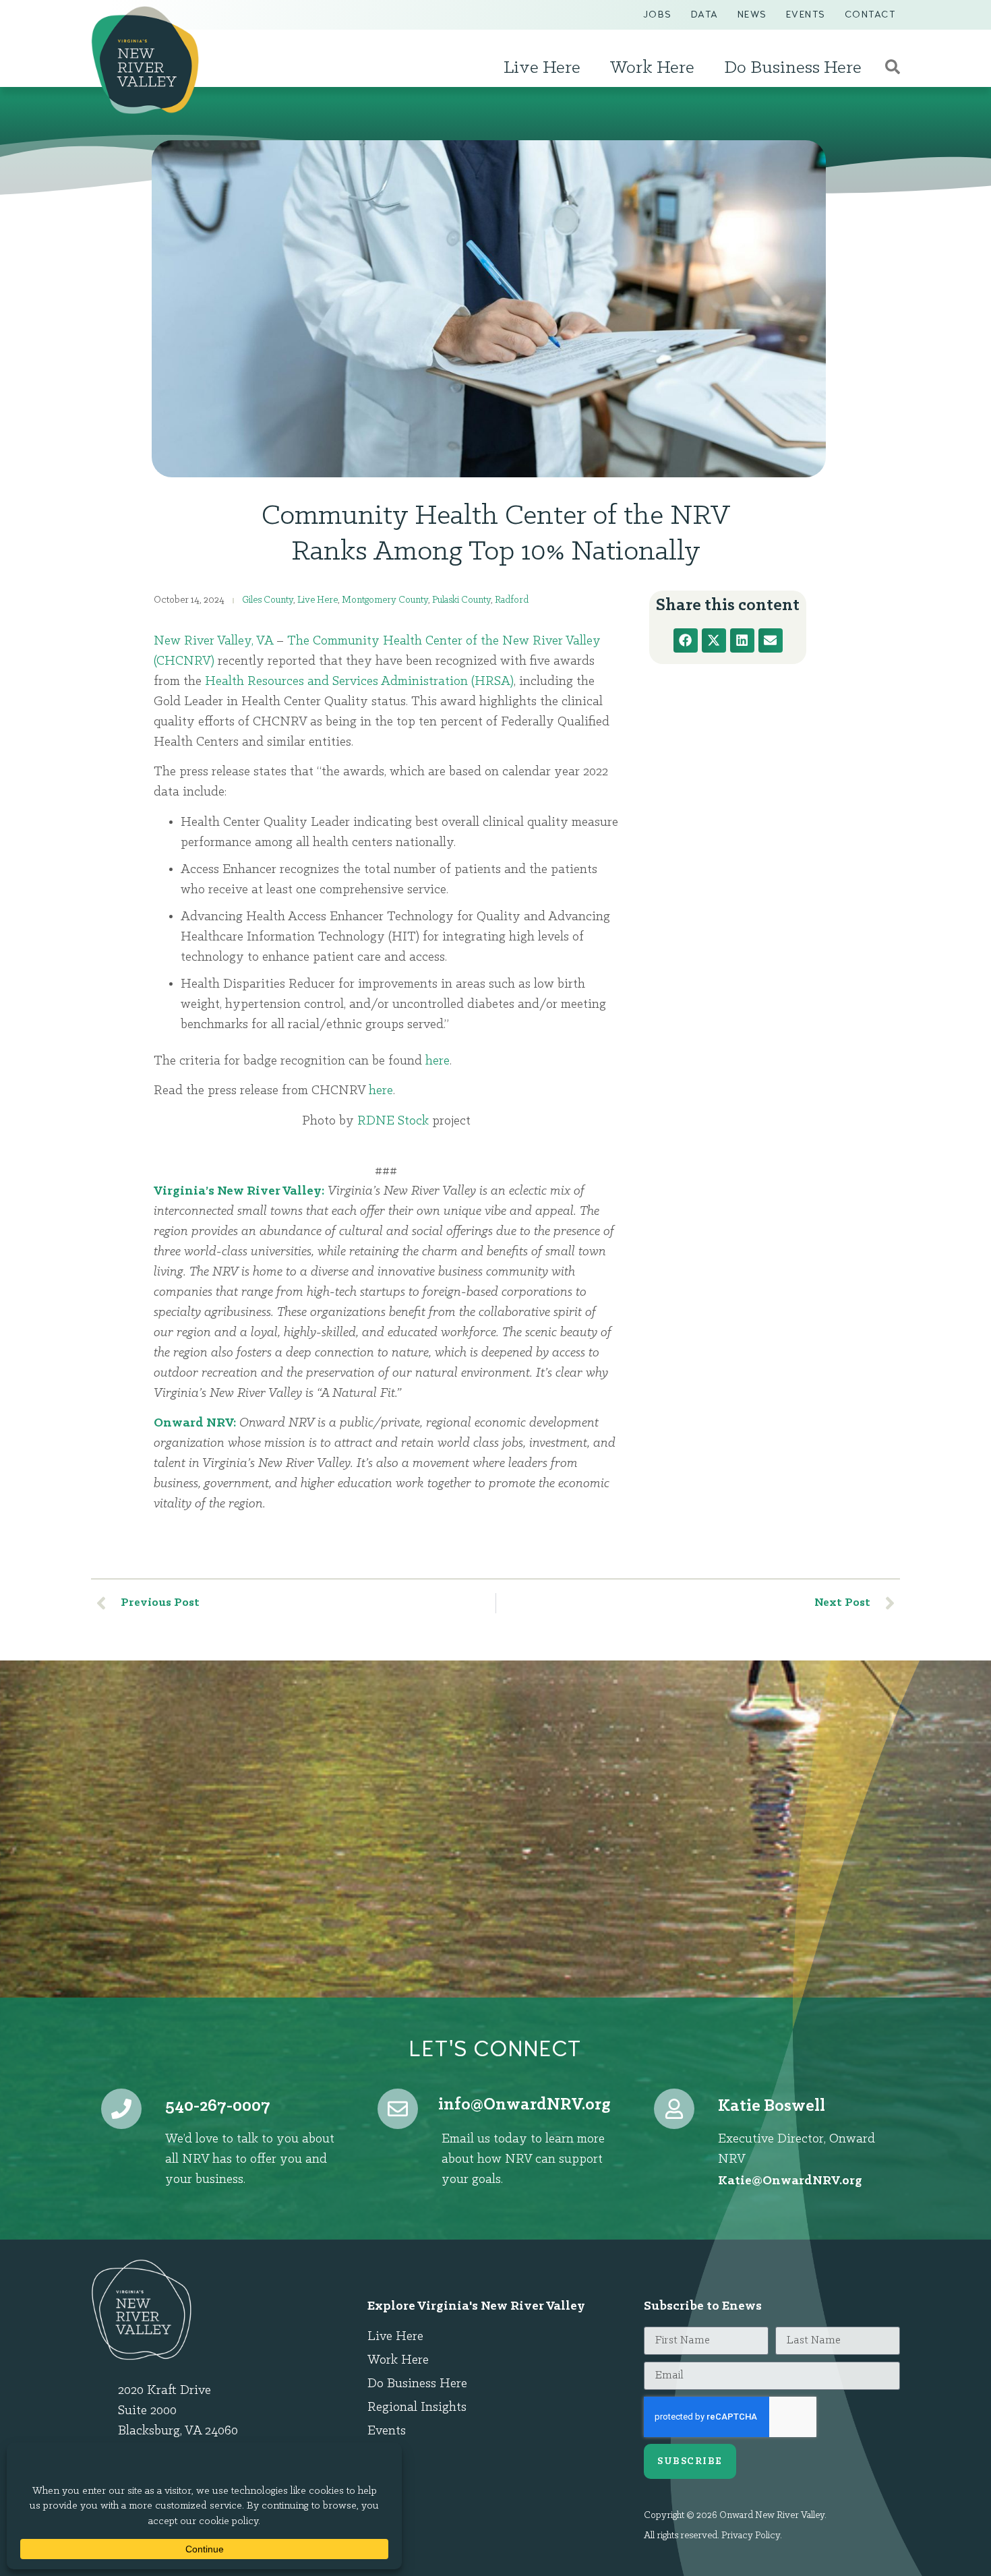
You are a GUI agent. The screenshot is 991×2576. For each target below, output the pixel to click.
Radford (512, 600)
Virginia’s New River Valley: (239, 1191)
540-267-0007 (218, 2106)
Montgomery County (385, 600)
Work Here (652, 68)
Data (705, 14)
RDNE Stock (393, 1121)
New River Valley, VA (213, 641)
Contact (870, 14)
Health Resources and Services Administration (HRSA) (359, 682)
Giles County (268, 600)
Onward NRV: (195, 1423)
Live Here (542, 68)
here (436, 1061)
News (752, 14)
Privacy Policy (751, 2536)
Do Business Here (793, 68)
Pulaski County (461, 600)
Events (806, 14)
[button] (686, 640)
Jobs (658, 14)
